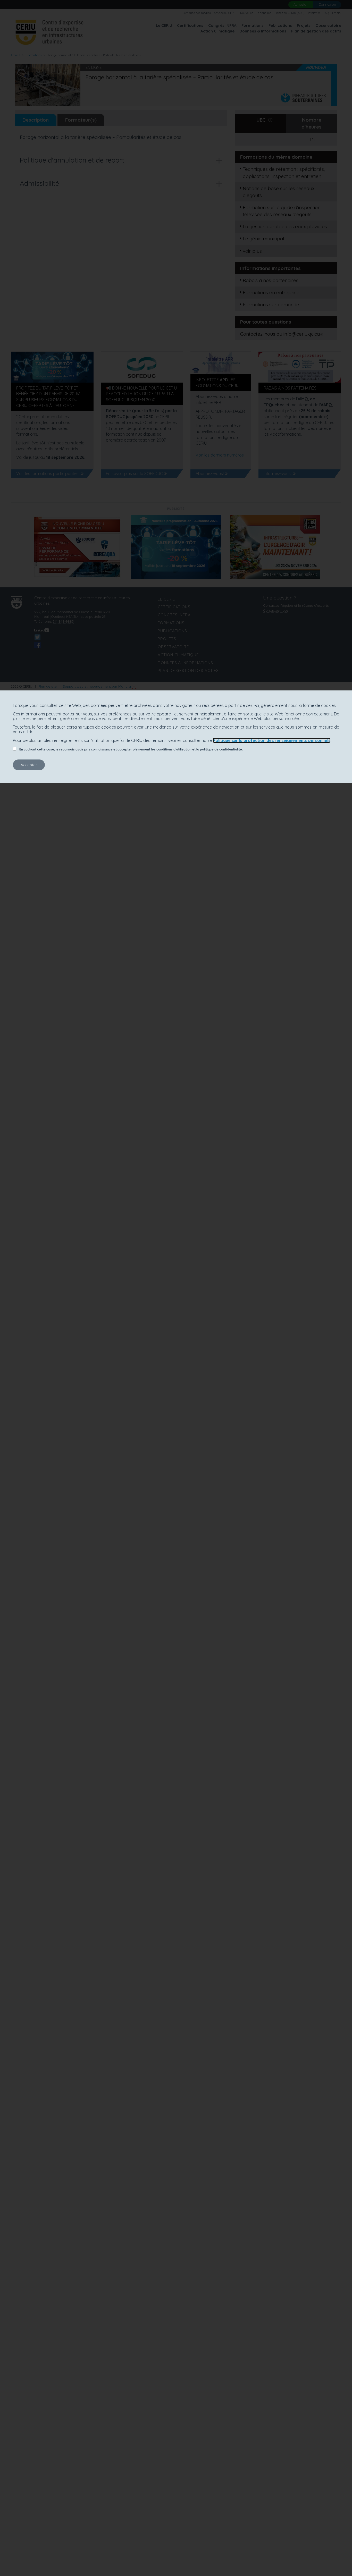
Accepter (29, 765)
